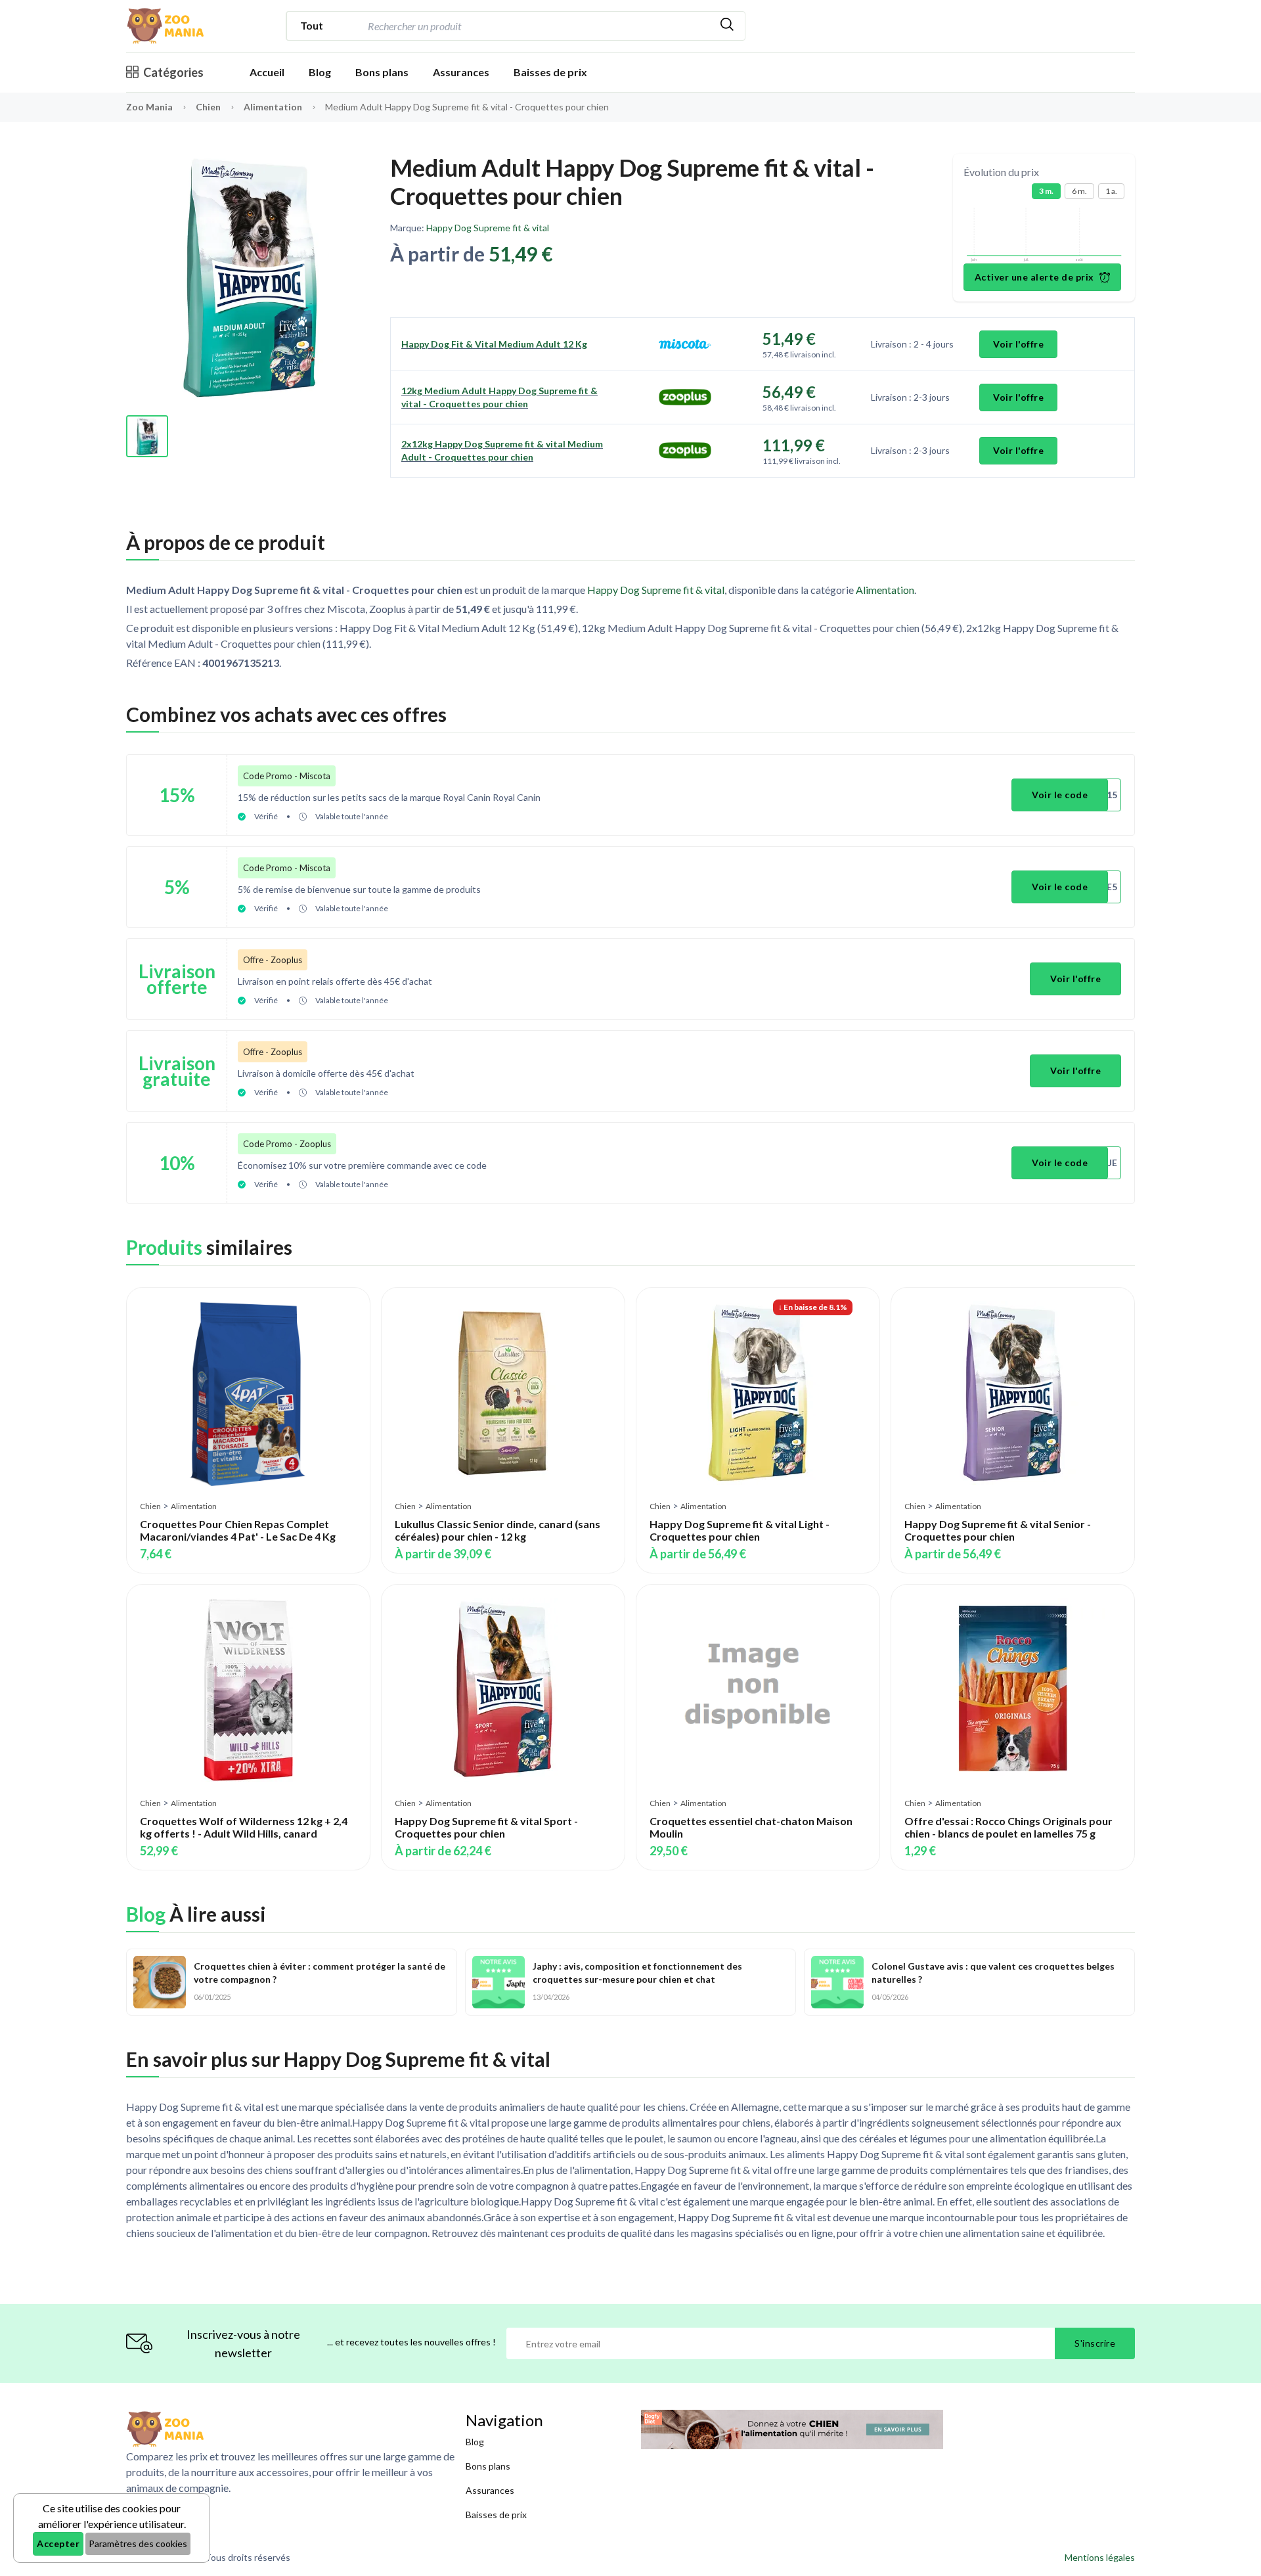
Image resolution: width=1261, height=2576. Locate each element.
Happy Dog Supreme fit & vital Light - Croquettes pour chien (740, 1530)
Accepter (58, 2543)
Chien (209, 107)
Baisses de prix (550, 72)
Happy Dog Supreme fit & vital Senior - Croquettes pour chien (998, 1530)
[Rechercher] (727, 26)
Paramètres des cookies (138, 2543)
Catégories (173, 72)
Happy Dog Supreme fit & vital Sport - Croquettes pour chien (486, 1827)
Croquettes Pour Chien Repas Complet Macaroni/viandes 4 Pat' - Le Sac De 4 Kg (238, 1530)
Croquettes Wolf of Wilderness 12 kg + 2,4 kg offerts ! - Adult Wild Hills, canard (244, 1827)
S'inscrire (1095, 2343)
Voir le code (1060, 795)
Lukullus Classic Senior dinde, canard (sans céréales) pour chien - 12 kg (498, 1530)
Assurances (461, 72)
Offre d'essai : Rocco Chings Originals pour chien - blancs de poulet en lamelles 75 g (1008, 1827)
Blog (320, 72)
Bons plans (382, 72)
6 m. (1079, 191)
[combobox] (537, 26)
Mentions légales (1100, 2557)
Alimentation (274, 107)
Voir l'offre (1018, 344)
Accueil (267, 72)
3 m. (1046, 191)
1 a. (1111, 191)
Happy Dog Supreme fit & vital (488, 228)
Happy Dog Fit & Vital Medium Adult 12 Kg (494, 344)
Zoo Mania (149, 107)
